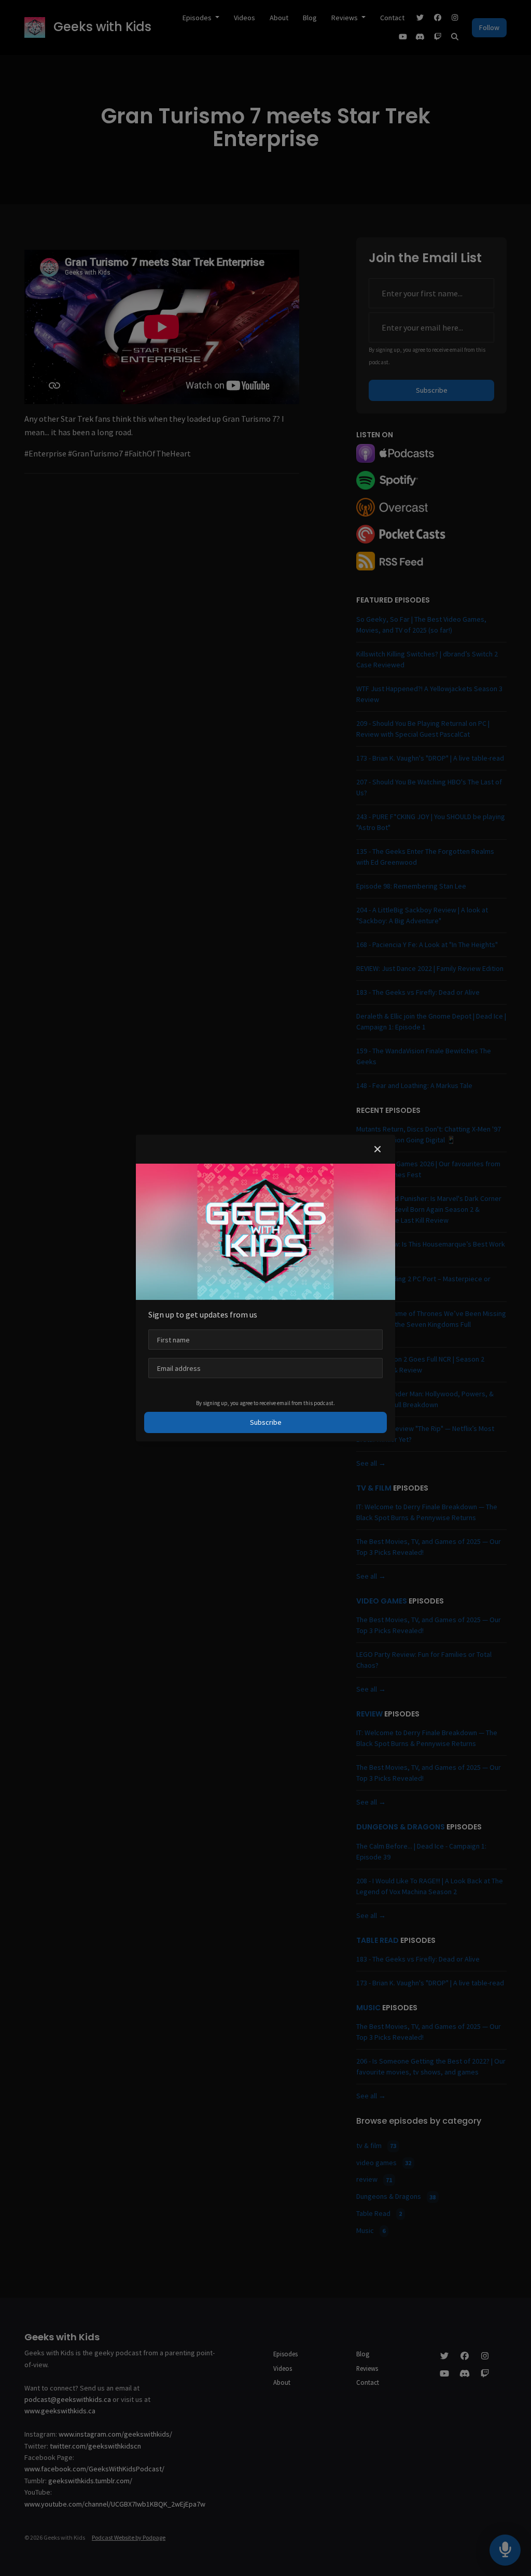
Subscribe (266, 1422)
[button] (378, 1149)
